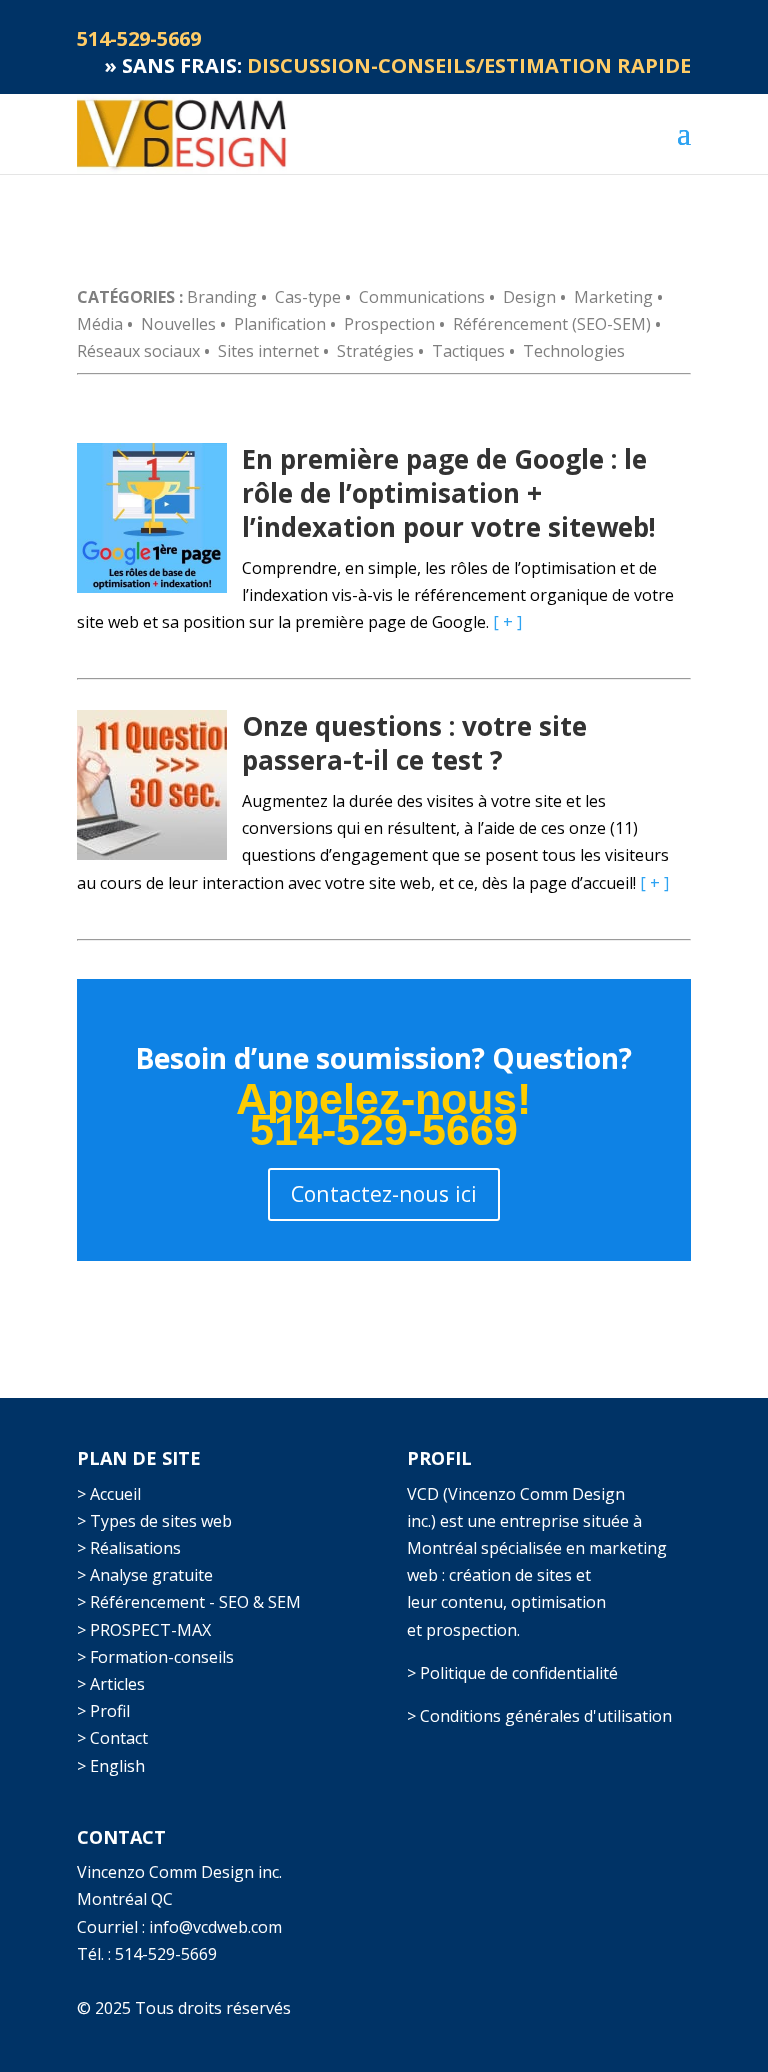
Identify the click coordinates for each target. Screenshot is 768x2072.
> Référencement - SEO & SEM (189, 1602)
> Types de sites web (154, 1521)
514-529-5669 (166, 1954)
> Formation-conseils (155, 1657)
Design (529, 297)
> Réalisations (129, 1548)
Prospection (389, 324)
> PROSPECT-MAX (144, 1630)
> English (111, 1766)
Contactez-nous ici (384, 1193)
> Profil (103, 1711)
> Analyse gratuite (145, 1575)
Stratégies (375, 351)
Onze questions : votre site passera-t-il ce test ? (414, 743)
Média (100, 324)
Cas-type (308, 297)
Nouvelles (178, 324)
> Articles (111, 1684)
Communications (422, 297)
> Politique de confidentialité (512, 1673)
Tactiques (468, 351)
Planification (280, 324)
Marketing (613, 297)
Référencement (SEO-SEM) (552, 324)
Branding (222, 297)
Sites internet (268, 351)
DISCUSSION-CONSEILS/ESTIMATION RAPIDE (469, 65)
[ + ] (507, 622)
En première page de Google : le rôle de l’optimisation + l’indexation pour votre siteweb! (449, 493)
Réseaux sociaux (138, 351)
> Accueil (109, 1494)
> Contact (112, 1738)
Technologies (574, 351)
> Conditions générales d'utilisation (539, 1716)
